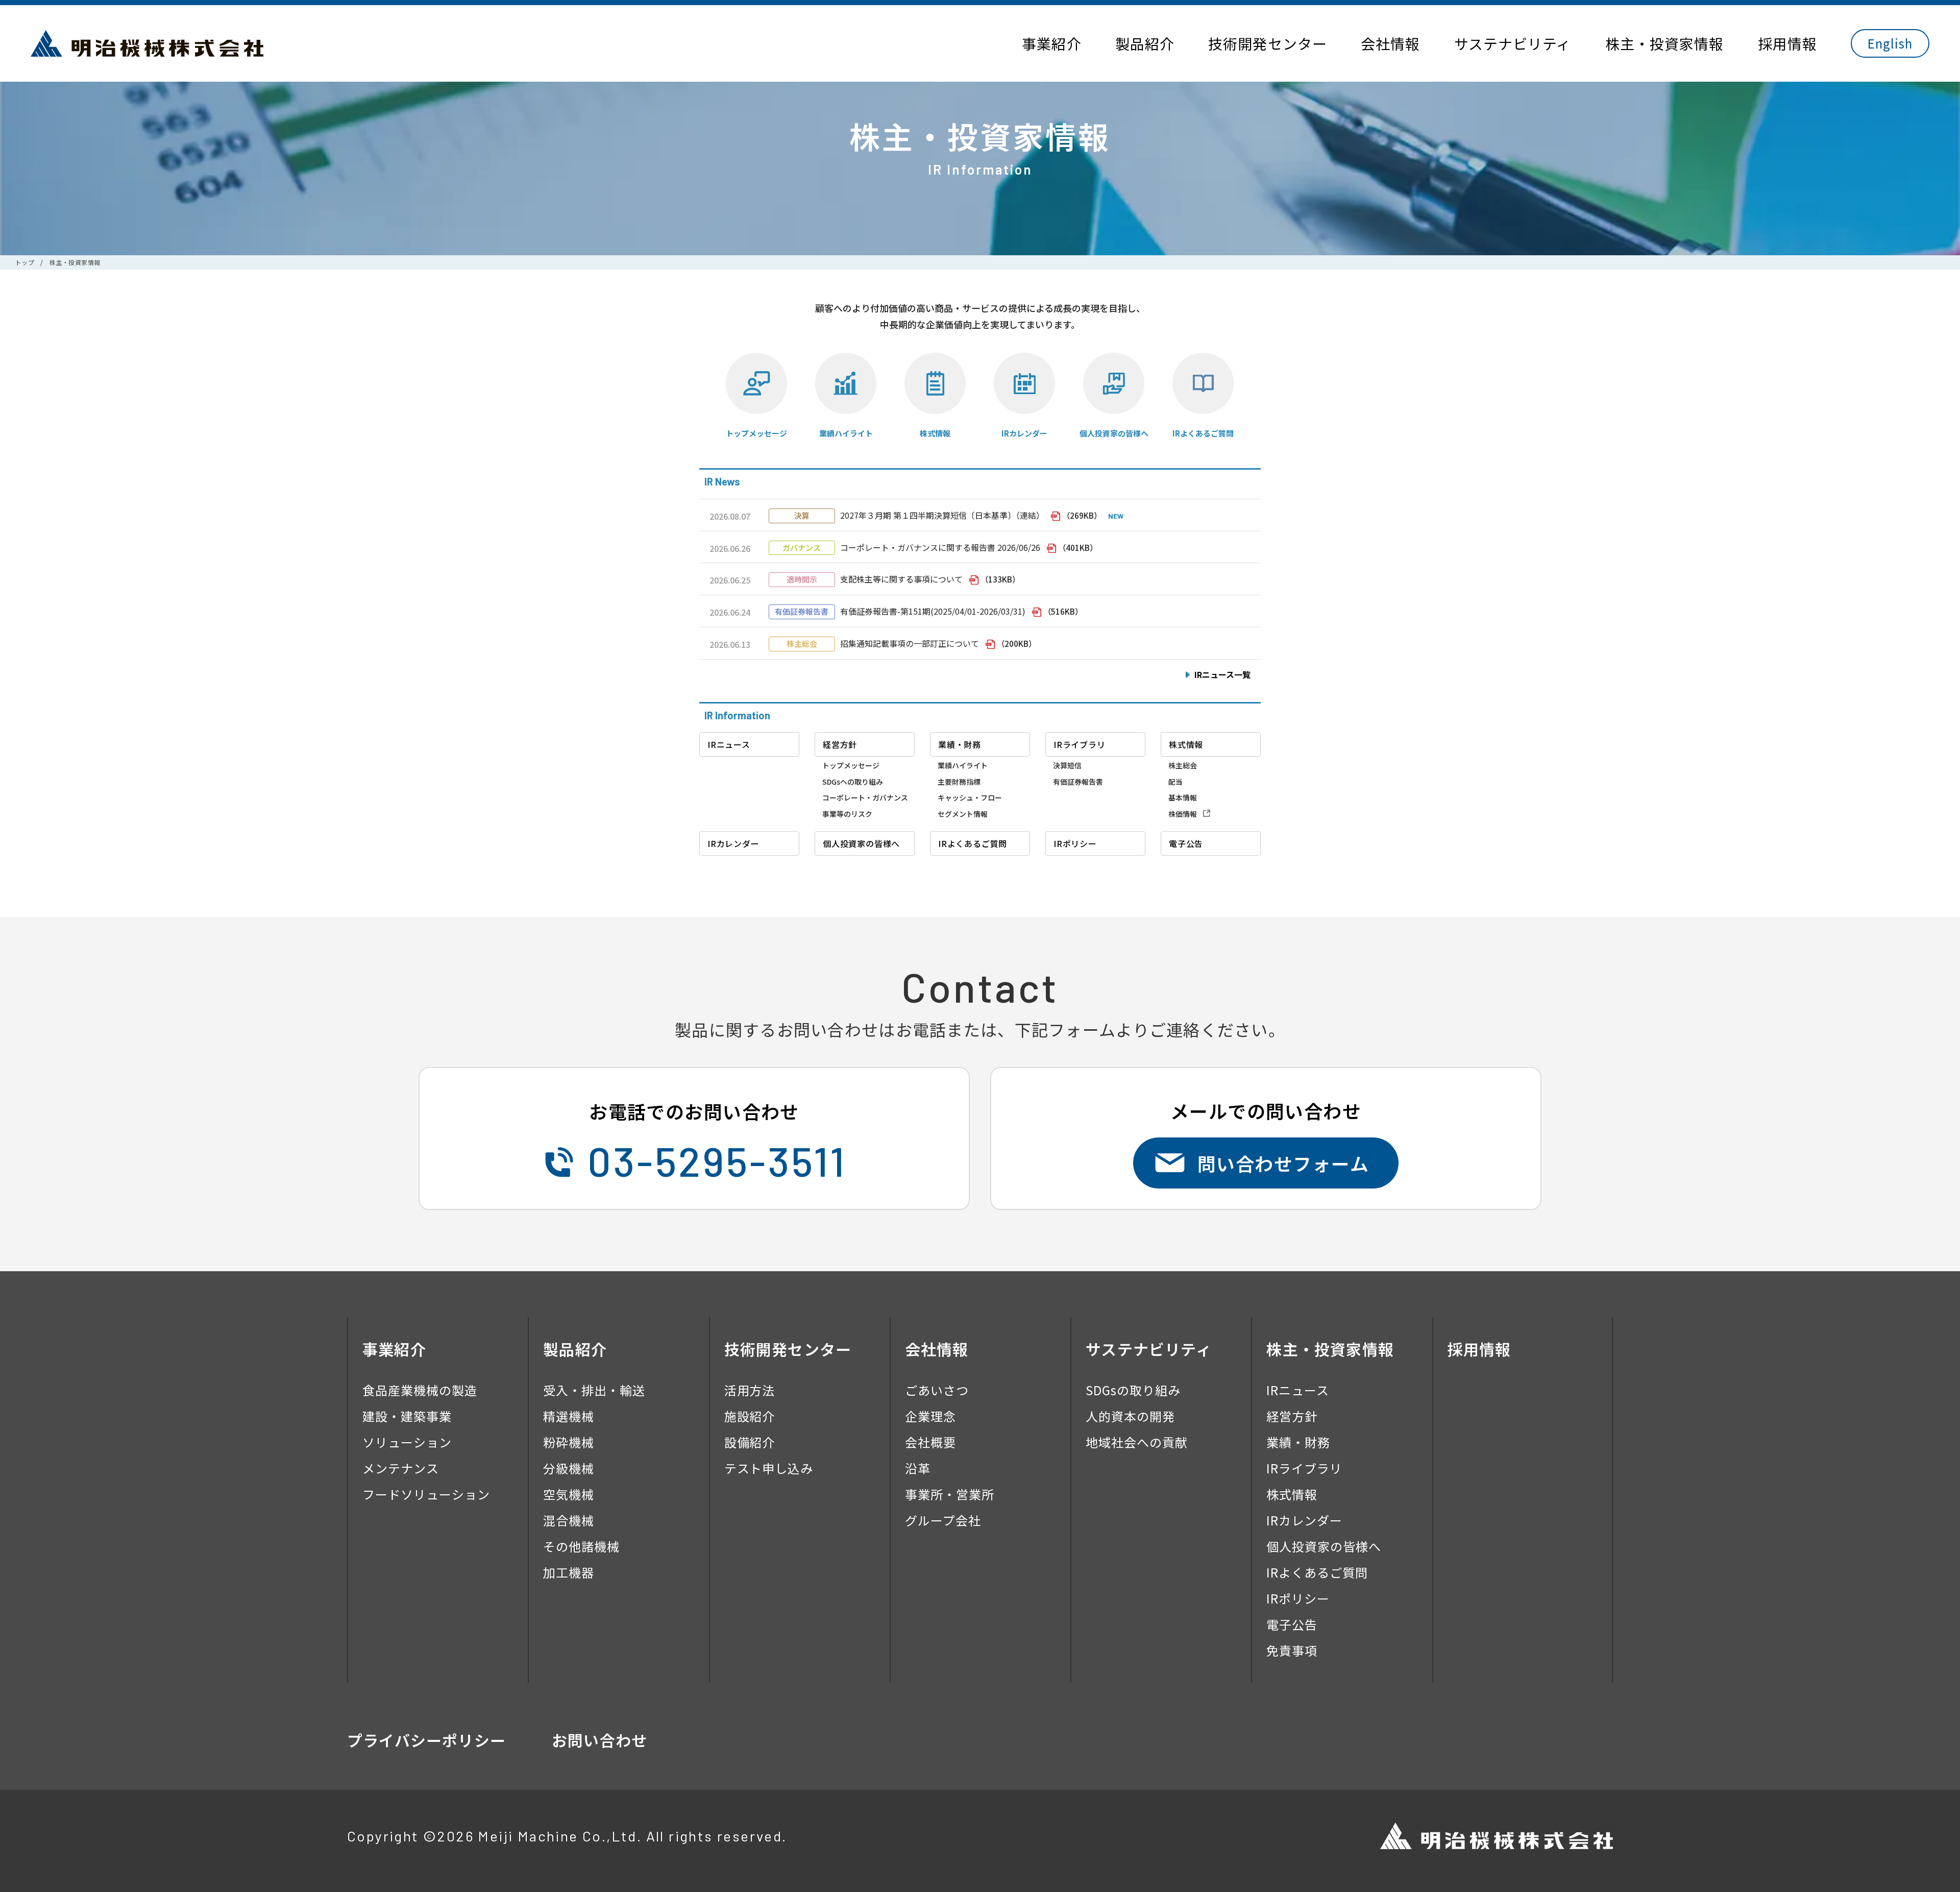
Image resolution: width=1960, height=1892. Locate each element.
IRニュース (1298, 1390)
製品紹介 (1145, 43)
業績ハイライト (846, 433)
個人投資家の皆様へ (1114, 433)
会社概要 (930, 1442)
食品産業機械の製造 (420, 1390)
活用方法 (750, 1390)
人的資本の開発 (1130, 1416)
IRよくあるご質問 (1203, 433)
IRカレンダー (1024, 433)
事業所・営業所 (950, 1494)
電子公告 (1292, 1624)
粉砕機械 (569, 1442)
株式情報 (935, 433)
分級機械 (569, 1468)
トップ (25, 262)
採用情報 (1787, 43)
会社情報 (1390, 43)
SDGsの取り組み (1133, 1390)
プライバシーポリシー (426, 1740)
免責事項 (1292, 1650)
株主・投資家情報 (1665, 43)
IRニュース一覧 (1222, 674)
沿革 (918, 1468)
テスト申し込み (769, 1468)
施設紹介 (750, 1416)
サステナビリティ (1513, 43)
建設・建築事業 (407, 1416)
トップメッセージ (756, 433)
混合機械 (569, 1520)
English (1890, 43)
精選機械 (569, 1416)
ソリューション (407, 1442)
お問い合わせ (599, 1740)
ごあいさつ (937, 1390)
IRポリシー (1298, 1598)
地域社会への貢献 (1137, 1442)
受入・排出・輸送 (594, 1390)
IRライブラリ (1304, 1468)
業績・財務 (1298, 1442)
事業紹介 (1051, 43)
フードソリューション (426, 1494)
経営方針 (1292, 1416)
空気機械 (569, 1494)
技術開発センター (1268, 43)
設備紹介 (750, 1442)
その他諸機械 (581, 1546)
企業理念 (930, 1416)
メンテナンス (401, 1468)
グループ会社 (943, 1520)
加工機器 (569, 1572)
